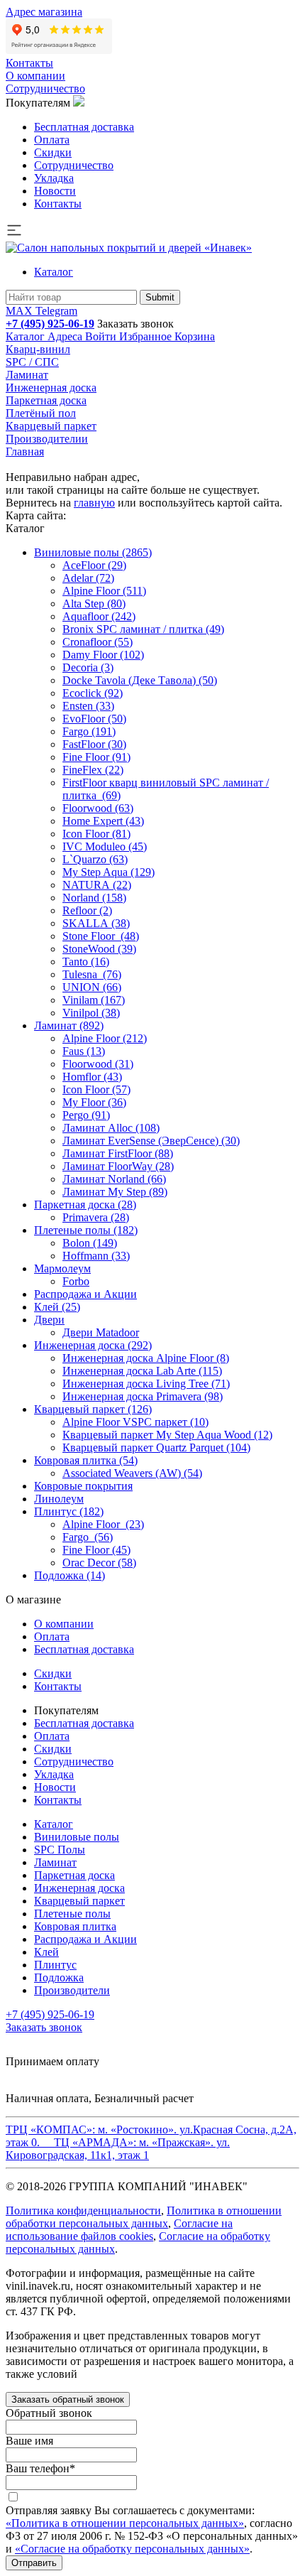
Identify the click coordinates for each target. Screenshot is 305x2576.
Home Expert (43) (103, 821)
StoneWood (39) (99, 949)
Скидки (53, 152)
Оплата (52, 140)
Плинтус (55, 1965)
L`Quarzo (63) (95, 859)
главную (94, 503)
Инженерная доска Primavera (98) (143, 1396)
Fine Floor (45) (96, 1550)
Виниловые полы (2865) (93, 552)
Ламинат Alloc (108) (111, 1128)
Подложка (59, 1977)
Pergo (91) (86, 1115)
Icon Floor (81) (96, 834)
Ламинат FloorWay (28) (118, 1166)
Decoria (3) (88, 667)
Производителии (47, 439)
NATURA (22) (97, 885)
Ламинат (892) (69, 1025)
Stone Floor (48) (101, 936)
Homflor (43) (92, 1077)
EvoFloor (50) (94, 719)
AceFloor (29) (94, 565)
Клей (46, 1952)
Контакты (29, 63)
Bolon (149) (90, 1243)
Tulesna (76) (92, 974)
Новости (55, 191)
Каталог (54, 272)
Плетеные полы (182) (86, 1230)
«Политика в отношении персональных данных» (125, 2523)
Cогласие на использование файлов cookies (119, 2230)
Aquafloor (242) (99, 616)
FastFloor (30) (94, 744)
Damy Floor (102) (103, 655)
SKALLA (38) (96, 923)
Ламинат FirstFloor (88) (118, 1153)
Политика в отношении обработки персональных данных (144, 2217)
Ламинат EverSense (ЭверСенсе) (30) (151, 1141)
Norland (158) (94, 898)
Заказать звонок (135, 324)
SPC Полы (60, 1850)
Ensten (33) (88, 706)
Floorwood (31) (98, 1064)
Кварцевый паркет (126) (93, 1409)
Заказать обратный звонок (68, 2399)
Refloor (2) (87, 910)
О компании (35, 76)
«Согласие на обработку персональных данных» (132, 2549)
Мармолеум (62, 1268)
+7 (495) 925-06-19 (50, 324)
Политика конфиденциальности (83, 2210)
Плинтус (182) (69, 1511)
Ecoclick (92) (93, 693)
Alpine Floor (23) (103, 1524)
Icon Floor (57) (96, 1089)
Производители (72, 1990)
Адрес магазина (44, 12)
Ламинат (27, 375)
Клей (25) (57, 1307)
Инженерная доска (51, 388)
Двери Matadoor (101, 1332)
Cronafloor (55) (98, 642)
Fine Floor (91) (96, 757)
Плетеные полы (72, 1914)
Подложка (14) (70, 1575)
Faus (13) (84, 1051)
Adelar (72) (88, 578)
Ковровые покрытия (83, 1486)
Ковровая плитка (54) (86, 1460)
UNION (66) (92, 987)
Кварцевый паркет (51, 426)
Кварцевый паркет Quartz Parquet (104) (156, 1447)
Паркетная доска (46, 400)
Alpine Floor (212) (105, 1038)
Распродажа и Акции (85, 1294)
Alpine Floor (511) (104, 591)
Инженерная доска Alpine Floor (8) (146, 1358)
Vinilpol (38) (91, 1013)
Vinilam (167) (94, 1000)
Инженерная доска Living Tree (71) (146, 1384)
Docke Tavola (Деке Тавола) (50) (140, 680)
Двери (49, 1320)
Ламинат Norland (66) (114, 1179)
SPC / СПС (32, 362)
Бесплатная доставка (84, 127)
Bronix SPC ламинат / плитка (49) (143, 629)
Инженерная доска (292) (93, 1345)
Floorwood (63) (98, 808)
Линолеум (59, 1499)
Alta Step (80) (94, 604)
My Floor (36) (94, 1102)
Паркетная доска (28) (85, 1205)
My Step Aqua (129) (109, 872)
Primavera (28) (96, 1217)
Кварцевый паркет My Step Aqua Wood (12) (167, 1435)
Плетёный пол (41, 413)
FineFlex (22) (93, 770)
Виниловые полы (77, 1837)
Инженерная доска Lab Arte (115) (142, 1371)
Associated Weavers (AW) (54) (132, 1473)
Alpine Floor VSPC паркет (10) (135, 1422)
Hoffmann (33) (96, 1256)
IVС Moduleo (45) (105, 846)
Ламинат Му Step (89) (115, 1192)
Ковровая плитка (75, 1926)
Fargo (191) (89, 731)
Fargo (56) (88, 1537)
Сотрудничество (45, 88)
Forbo (76, 1281)
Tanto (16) (86, 962)
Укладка (54, 178)
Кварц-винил (38, 349)
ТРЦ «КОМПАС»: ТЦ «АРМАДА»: (151, 2142)
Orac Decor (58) (99, 1563)
